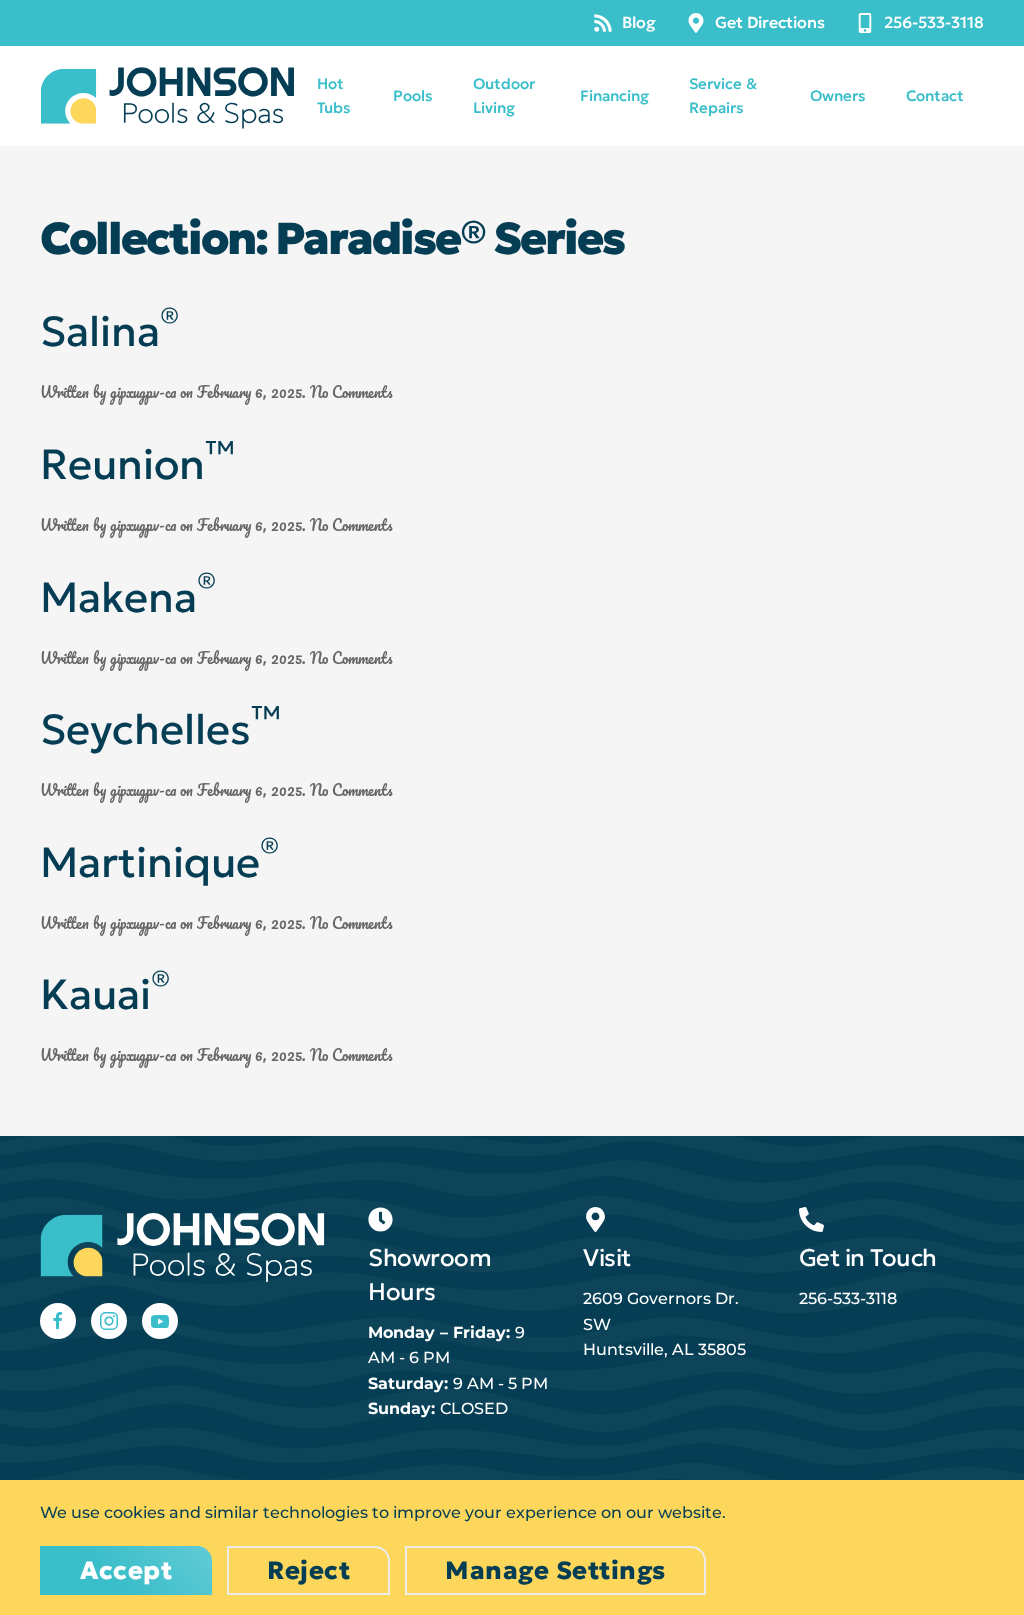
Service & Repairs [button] (723, 95)
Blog (639, 22)
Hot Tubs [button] (334, 95)
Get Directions (770, 22)
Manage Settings (555, 1570)
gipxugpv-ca (143, 392)
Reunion (137, 464)
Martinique (159, 862)
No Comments (351, 392)
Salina (109, 331)
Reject (308, 1570)
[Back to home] (168, 96)
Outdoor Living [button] (504, 95)
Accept (126, 1570)
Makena (128, 597)
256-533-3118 (934, 22)
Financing (614, 95)
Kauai (105, 994)
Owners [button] (838, 95)
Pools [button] (413, 95)
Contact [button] (935, 95)
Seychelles (160, 729)
